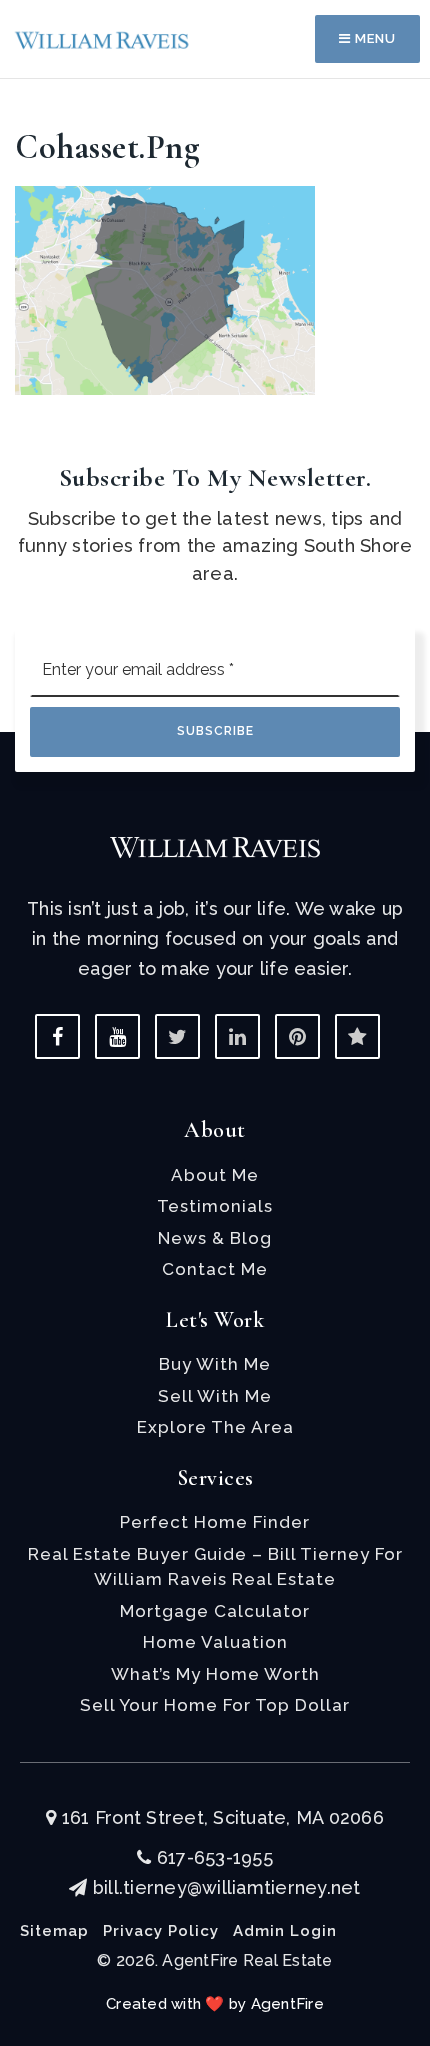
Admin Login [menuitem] (285, 1931)
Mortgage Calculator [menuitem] (215, 1611)
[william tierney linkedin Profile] (237, 1036)
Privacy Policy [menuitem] (161, 1931)
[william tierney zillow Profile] (357, 1036)
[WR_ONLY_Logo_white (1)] (215, 845)
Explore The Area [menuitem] (215, 1427)
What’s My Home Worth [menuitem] (215, 1674)
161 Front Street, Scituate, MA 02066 (220, 1817)
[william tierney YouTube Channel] (117, 1036)
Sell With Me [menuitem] (215, 1396)
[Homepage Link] (102, 38)
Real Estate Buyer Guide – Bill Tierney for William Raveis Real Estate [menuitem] (215, 1567)
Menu (373, 38)
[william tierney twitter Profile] (177, 1036)
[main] (215, 197)
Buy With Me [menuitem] (215, 1364)
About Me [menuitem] (215, 1175)
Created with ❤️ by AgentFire (215, 2004)
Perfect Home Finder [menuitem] (215, 1522)
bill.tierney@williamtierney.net (226, 1887)
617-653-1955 (212, 1857)
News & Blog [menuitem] (215, 1238)
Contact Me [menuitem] (215, 1269)
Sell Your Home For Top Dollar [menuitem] (215, 1705)
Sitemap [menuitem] (54, 1931)
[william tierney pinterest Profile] (297, 1036)
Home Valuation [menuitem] (215, 1642)
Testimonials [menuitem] (215, 1206)
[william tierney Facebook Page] (57, 1036)
